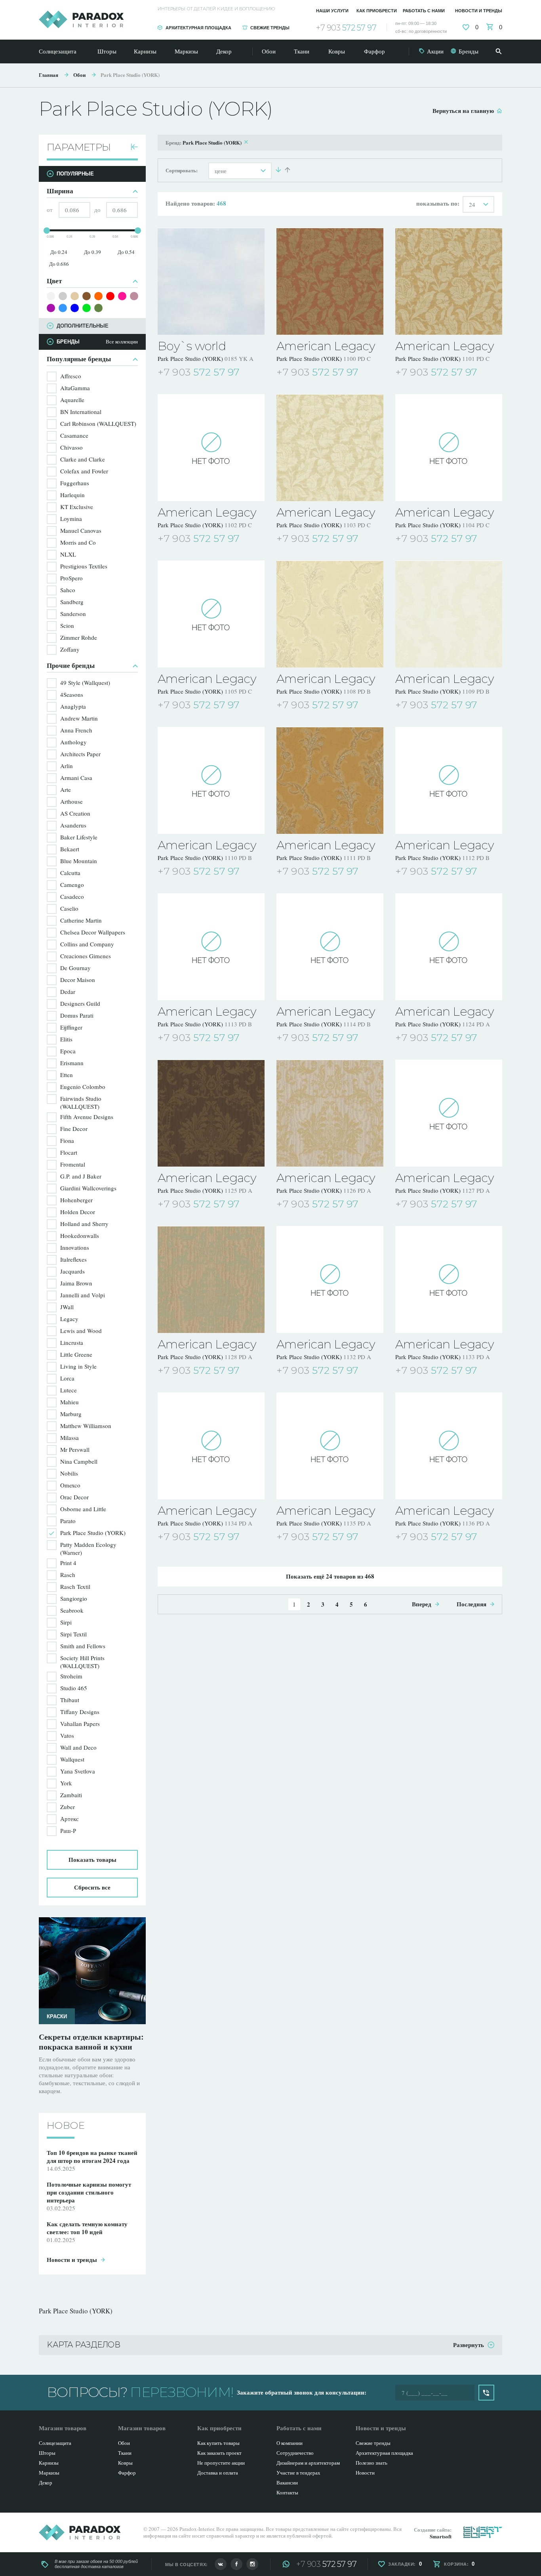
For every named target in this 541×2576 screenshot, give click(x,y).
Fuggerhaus (75, 483)
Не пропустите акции (221, 2463)
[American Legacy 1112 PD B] (449, 780)
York (66, 1783)
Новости (365, 2473)
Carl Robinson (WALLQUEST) (98, 423)
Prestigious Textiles (84, 566)
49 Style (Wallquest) (85, 683)
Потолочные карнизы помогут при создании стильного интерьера (89, 2184)
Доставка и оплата (218, 2473)
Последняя (471, 1604)
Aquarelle (72, 400)
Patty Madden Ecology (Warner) (88, 1548)
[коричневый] (87, 296)
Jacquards (72, 1271)
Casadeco (72, 896)
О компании (290, 2443)
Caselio (69, 908)
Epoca (68, 1051)
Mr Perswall (75, 1449)
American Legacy (326, 346)
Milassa (70, 1438)
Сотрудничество (295, 2453)
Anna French (76, 730)
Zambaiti (71, 1795)
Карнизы (145, 51)
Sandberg (72, 602)
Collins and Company (87, 944)
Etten (67, 1075)
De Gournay (75, 968)
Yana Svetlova (78, 1771)
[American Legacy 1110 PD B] (211, 780)
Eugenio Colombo (83, 1087)
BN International (81, 412)
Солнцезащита (58, 51)
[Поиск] (499, 51)
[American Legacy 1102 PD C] (211, 448)
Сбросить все (92, 1887)
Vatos (67, 1735)
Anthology (73, 742)
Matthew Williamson (86, 1426)
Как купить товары (218, 2443)
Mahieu (70, 1402)
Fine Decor (74, 1129)
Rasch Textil (75, 1586)
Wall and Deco (78, 1747)
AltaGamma (75, 388)
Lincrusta (72, 1342)
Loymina (71, 519)
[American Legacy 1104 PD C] (449, 448)
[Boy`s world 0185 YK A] (211, 281)
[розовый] (122, 296)
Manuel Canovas (81, 530)
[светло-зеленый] (87, 308)
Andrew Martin (79, 718)
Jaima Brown (76, 1283)
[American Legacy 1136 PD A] (449, 1446)
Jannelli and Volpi (83, 1295)
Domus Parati (77, 1015)
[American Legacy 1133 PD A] (449, 1279)
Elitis (66, 1039)
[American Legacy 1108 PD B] (330, 614)
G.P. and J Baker (81, 1176)
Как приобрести (377, 11)
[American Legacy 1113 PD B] (211, 947)
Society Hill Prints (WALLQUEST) (82, 1662)
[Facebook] (236, 2564)
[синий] (75, 308)
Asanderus (73, 825)
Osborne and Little (83, 1509)
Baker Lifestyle (79, 837)
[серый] (63, 296)
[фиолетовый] (51, 308)
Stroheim (71, 1676)
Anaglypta (73, 706)
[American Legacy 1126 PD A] (330, 1113)
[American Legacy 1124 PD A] (449, 947)
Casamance (74, 435)
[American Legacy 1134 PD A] (211, 1446)
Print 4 (68, 1563)
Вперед (422, 1604)
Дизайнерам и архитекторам (308, 2463)
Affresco (71, 376)
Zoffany (70, 649)
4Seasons (72, 694)
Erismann (72, 1063)
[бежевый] (75, 296)
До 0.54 (126, 252)
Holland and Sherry (84, 1224)
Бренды (469, 51)
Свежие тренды (270, 28)
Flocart (69, 1152)
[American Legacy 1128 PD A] (211, 1279)
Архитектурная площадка (198, 28)
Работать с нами (424, 11)
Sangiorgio (74, 1598)
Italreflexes (73, 1259)
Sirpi (66, 1622)
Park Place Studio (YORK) (130, 75)
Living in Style (78, 1366)
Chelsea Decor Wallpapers (93, 932)
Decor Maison (78, 980)
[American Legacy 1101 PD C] (449, 281)
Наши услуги (332, 11)
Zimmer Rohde (79, 637)
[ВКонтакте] (221, 2564)
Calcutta (70, 873)
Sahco (68, 590)
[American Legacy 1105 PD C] (211, 614)
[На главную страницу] (81, 19)
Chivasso (71, 447)
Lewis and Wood (81, 1331)
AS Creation (75, 813)
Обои (269, 51)
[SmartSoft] (483, 2532)
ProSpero (71, 578)
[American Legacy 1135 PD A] (330, 1446)
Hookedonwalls (80, 1236)
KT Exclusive (77, 507)
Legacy (69, 1319)
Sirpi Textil (73, 1634)
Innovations (75, 1247)
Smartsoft (441, 2536)
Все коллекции (122, 342)
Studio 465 (74, 1688)
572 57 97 (346, 28)
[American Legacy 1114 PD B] (330, 947)
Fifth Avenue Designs (87, 1117)
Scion (67, 625)
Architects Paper (80, 754)
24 (472, 204)
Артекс (70, 1819)
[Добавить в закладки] (259, 373)
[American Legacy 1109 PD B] (449, 614)
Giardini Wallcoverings (88, 1188)
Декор (224, 51)
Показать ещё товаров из (330, 1576)
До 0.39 (92, 252)
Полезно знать (371, 2463)
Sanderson (73, 614)
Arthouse (71, 801)
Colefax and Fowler (84, 471)
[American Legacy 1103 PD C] (330, 448)
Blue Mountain (79, 861)
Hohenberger (76, 1200)
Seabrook (72, 1610)
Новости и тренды (479, 11)
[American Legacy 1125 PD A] (211, 1113)
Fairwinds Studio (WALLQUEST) (81, 1102)
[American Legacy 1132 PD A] (330, 1279)
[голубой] (63, 308)
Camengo (72, 885)
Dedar (68, 992)
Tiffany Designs (80, 1712)
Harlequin (72, 495)
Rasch (68, 1575)
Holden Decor (78, 1212)
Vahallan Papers (80, 1724)
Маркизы (186, 51)
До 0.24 (59, 252)
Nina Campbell (79, 1461)
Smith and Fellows (83, 1646)
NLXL (68, 554)
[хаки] (98, 308)
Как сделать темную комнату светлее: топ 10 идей (92, 2042)
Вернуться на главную (463, 111)
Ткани (302, 51)
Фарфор (374, 51)
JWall (67, 1307)
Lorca (67, 1378)
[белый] (51, 296)
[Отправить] (486, 2393)
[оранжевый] (98, 296)
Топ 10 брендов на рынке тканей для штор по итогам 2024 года (92, 2149)
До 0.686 (59, 264)
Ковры (337, 51)
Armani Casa (76, 778)
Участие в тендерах (298, 2473)
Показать (92, 1859)
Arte (66, 789)
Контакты (287, 2492)
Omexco (70, 1485)
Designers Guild (80, 1003)
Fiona (67, 1140)
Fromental (73, 1164)
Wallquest (72, 1759)
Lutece (69, 1390)
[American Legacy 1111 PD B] (330, 780)
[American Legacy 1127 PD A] (449, 1113)
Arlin (67, 766)
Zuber (68, 1807)
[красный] (110, 296)
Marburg (71, 1414)
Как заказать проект (219, 2453)
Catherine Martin (81, 920)
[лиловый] (134, 296)
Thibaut (70, 1700)
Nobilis (69, 1473)
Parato (68, 1521)
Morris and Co (78, 542)
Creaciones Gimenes (86, 956)
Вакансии (287, 2483)
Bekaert (70, 849)
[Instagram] (252, 2564)
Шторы (107, 51)
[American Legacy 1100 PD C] (330, 281)
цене (221, 171)
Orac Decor (74, 1497)
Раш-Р (68, 1830)
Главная (49, 75)
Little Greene (76, 1354)
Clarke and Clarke (83, 459)
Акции (435, 51)
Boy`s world (192, 346)
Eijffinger (71, 1027)
